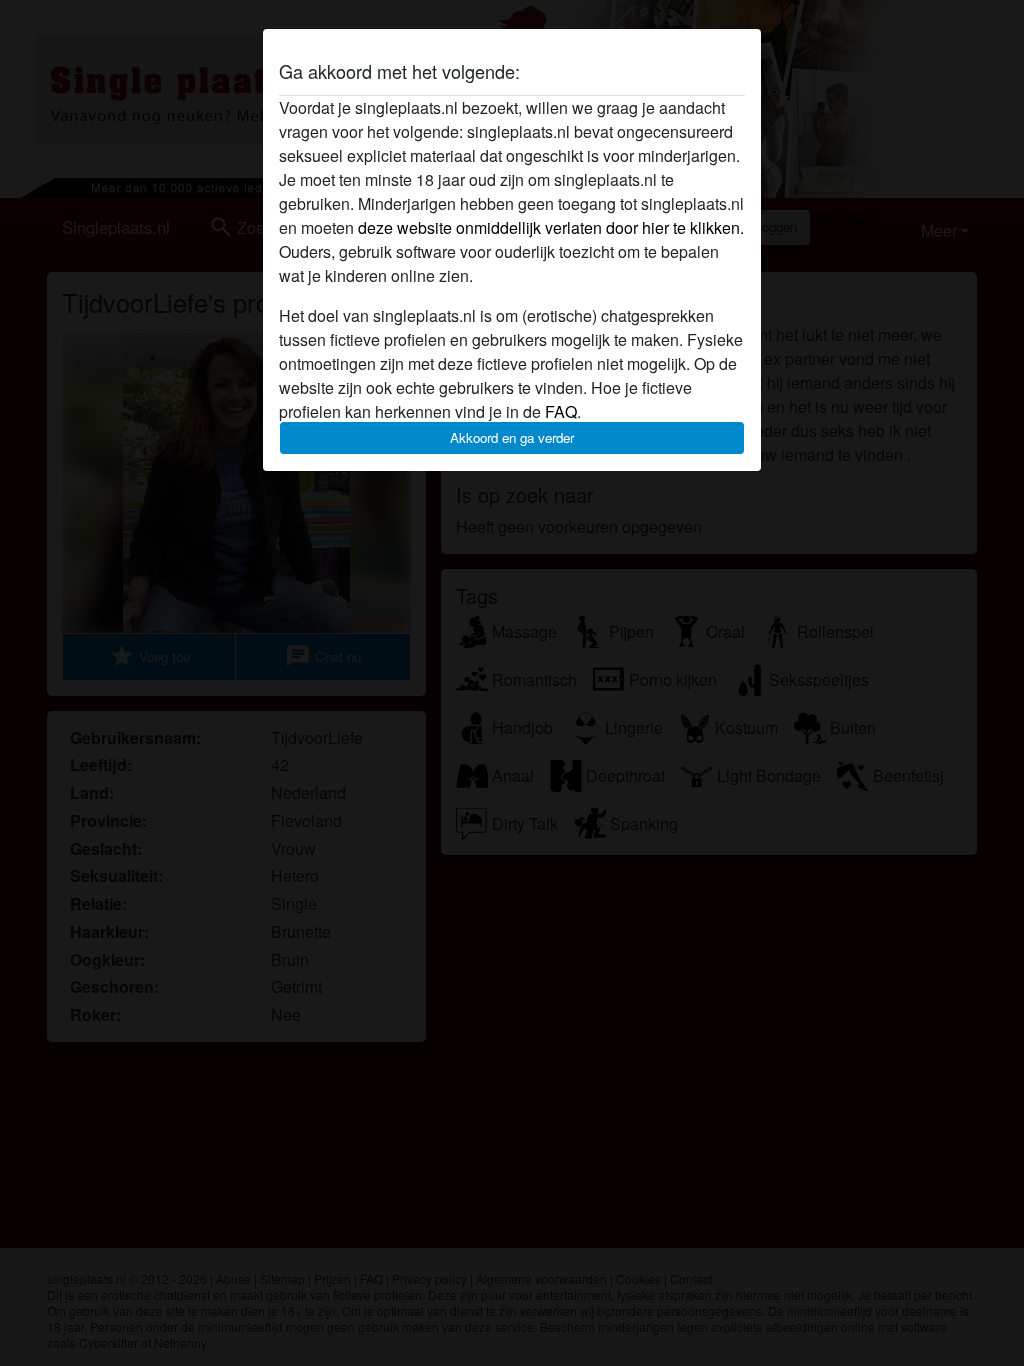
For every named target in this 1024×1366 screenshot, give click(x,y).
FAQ (561, 411)
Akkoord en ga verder (512, 437)
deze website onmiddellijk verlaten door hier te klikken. (551, 227)
